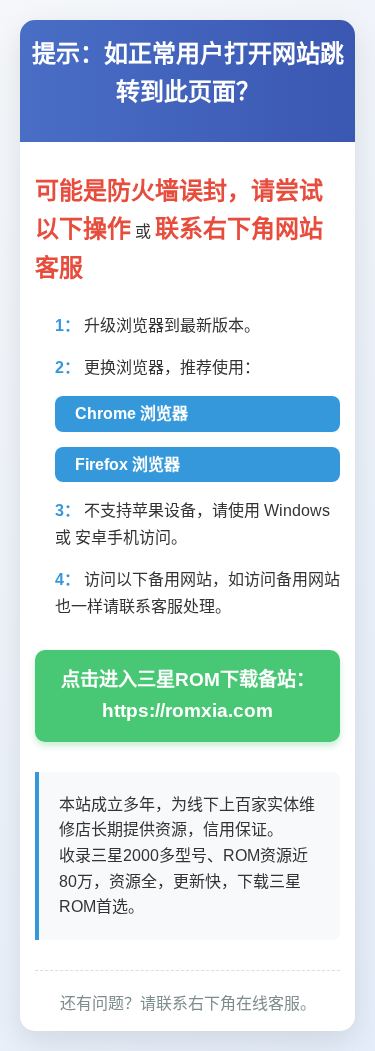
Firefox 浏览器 (127, 464)
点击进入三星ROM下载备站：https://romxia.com (188, 695)
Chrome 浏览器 (131, 413)
